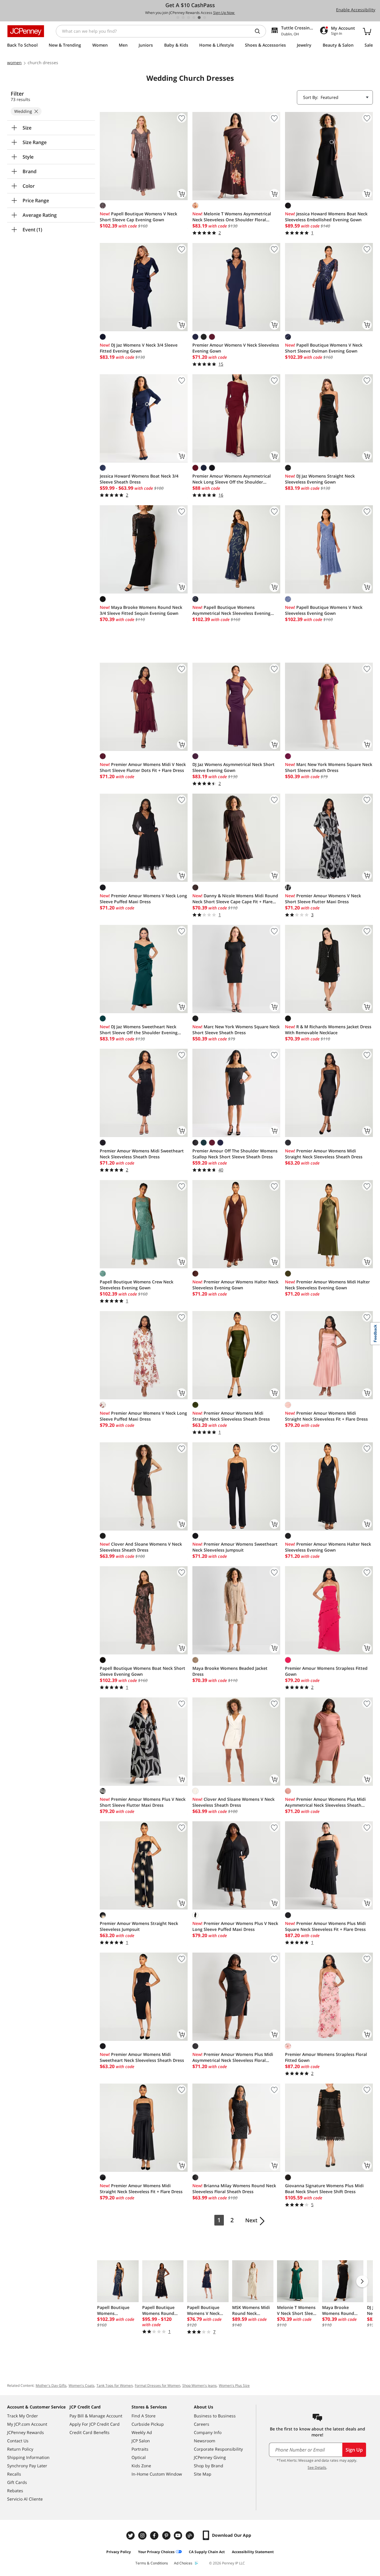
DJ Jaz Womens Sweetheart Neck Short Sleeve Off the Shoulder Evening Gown (139, 1030)
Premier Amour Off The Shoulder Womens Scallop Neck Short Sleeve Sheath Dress (235, 1154)
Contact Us (18, 2441)
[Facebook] (155, 2535)
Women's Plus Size (234, 2385)
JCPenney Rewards (26, 2432)
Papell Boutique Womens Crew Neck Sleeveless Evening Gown (137, 1285)
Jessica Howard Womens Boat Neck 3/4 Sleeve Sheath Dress (139, 479)
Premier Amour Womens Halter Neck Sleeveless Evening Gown (235, 1285)
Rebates (15, 2491)
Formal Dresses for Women (157, 2385)
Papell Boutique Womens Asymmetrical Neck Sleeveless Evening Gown (231, 610)
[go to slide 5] (199, 18)
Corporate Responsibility (218, 2449)
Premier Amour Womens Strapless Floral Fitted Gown (326, 2057)
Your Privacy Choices (156, 2552)
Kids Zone (141, 2466)
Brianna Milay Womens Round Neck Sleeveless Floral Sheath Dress (234, 2189)
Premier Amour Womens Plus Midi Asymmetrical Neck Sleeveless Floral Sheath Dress (233, 2057)
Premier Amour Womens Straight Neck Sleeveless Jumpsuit (139, 1926)
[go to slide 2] (183, 18)
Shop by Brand (209, 2466)
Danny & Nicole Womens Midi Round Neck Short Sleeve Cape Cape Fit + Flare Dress (235, 899)
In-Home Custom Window (157, 2474)
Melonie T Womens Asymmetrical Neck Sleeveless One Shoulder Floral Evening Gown (232, 217)
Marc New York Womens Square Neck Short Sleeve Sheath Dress (329, 767)
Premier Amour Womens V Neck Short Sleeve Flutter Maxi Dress (323, 899)
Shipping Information (28, 2457)
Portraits (140, 2449)
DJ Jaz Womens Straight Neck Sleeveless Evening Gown (320, 479)
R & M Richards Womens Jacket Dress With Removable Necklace (328, 1030)
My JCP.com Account (27, 2424)
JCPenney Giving (210, 2457)
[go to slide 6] (205, 18)
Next (251, 2220)
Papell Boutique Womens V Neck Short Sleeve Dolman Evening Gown (324, 348)
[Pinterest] (167, 2535)
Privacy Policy (119, 2552)
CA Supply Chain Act (207, 2552)
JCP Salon (141, 2441)
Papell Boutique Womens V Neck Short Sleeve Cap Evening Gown (138, 217)
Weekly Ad (142, 2432)
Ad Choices (183, 2563)
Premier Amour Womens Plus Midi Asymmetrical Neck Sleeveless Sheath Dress (325, 1802)
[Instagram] (143, 2535)
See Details (317, 2467)
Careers (202, 2424)
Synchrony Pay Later (27, 2466)
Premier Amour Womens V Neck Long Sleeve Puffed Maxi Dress (143, 899)
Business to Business (215, 2416)
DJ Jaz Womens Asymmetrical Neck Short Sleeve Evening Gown (233, 767)
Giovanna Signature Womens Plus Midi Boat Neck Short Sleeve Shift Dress (324, 2189)
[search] (260, 31)
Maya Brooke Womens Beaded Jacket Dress (230, 1671)
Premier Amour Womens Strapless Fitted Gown (326, 1671)
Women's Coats (81, 2385)
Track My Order (23, 2416)
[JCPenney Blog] (191, 2535)
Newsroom (205, 2441)
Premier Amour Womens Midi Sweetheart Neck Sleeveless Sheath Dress (142, 1154)
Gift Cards (17, 2482)
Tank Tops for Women (115, 2385)
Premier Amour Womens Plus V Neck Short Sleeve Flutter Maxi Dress (143, 1802)
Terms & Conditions (152, 2563)
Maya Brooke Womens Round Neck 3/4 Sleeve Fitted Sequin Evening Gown (141, 610)
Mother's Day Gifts (51, 2385)
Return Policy (20, 2449)
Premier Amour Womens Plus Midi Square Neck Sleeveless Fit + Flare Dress (325, 1926)
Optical (139, 2457)
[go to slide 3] (189, 18)
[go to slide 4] (194, 18)
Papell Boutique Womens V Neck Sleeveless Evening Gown (324, 610)
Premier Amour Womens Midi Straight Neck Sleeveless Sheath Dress (324, 1154)
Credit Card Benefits (90, 2432)
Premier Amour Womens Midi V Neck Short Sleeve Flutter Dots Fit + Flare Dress (143, 767)
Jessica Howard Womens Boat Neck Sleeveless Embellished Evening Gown (326, 217)
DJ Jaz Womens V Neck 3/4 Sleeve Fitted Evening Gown (139, 348)
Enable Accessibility (356, 10)
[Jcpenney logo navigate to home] (26, 31)
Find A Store (144, 2416)
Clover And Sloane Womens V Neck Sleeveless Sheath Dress (141, 1547)
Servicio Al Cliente (25, 2499)
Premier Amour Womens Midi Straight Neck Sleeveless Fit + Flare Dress (326, 1416)
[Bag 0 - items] (367, 31)
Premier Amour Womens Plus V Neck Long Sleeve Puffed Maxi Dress (235, 1926)
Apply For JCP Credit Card (95, 2424)
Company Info (208, 2432)
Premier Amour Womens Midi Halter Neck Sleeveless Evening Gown (327, 1285)
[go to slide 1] (178, 18)
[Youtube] (179, 2535)
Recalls (14, 2474)
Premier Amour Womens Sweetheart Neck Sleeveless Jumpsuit (235, 1547)
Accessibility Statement (253, 2552)
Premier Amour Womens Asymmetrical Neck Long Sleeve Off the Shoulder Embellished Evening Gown (232, 479)
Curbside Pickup (148, 2424)
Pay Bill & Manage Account (96, 2416)
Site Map (203, 2474)
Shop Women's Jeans (199, 2385)
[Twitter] (131, 2535)
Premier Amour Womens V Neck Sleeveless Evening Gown (236, 348)
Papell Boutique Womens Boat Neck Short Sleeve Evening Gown (142, 1671)
